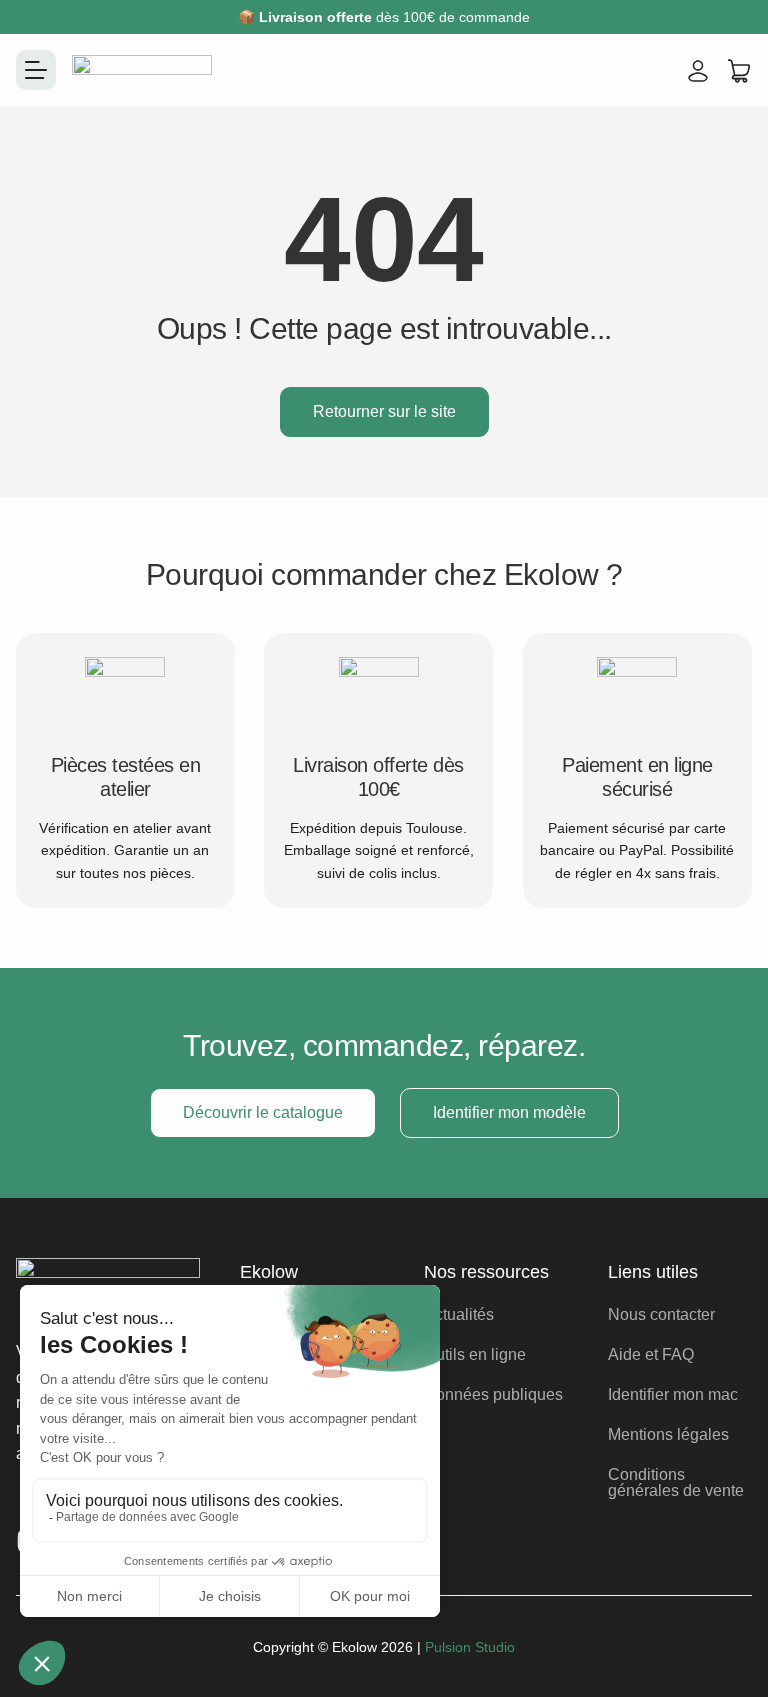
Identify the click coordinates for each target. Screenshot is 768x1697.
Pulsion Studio (470, 1647)
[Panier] (739, 71)
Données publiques (493, 1394)
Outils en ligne (475, 1354)
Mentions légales (668, 1434)
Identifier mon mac (673, 1394)
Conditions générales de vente (676, 1482)
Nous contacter (661, 1314)
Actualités (459, 1314)
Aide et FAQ (651, 1354)
